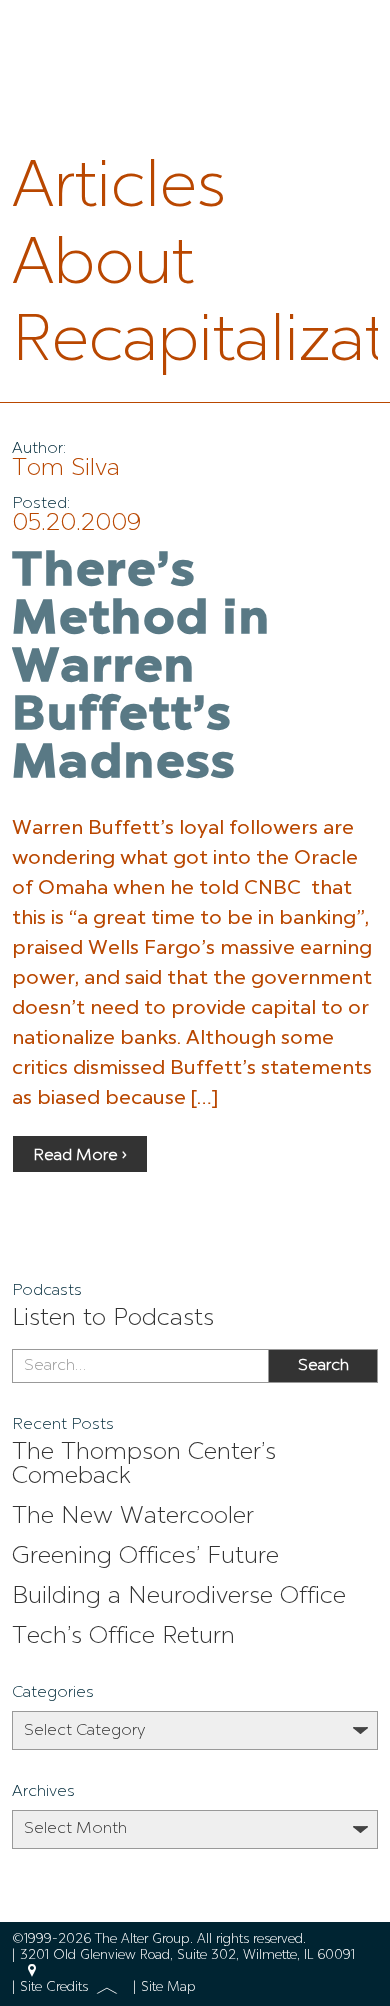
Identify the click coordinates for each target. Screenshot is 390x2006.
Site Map (168, 1987)
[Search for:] (140, 1366)
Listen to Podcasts (113, 1319)
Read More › (80, 1156)
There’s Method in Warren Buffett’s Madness (141, 669)
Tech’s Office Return (123, 1637)
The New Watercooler (133, 1517)
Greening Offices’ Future (145, 1557)
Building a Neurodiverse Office (179, 1597)
